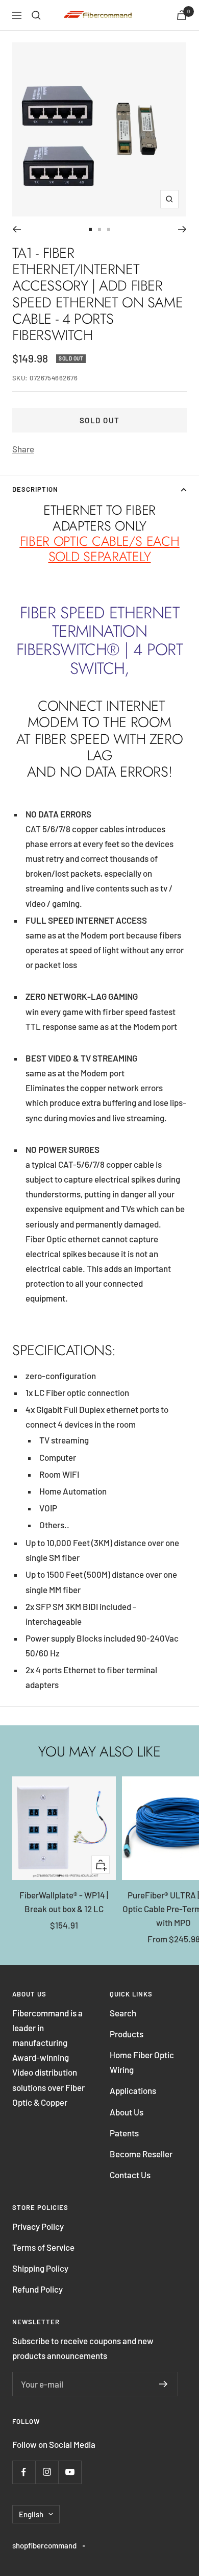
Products (127, 2034)
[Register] (164, 2384)
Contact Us (130, 2175)
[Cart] (182, 15)
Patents (124, 2133)
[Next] (182, 229)
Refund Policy (38, 2289)
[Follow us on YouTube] (70, 2472)
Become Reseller (141, 2154)
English (31, 2514)
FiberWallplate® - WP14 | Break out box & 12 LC (64, 1902)
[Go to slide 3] (109, 229)
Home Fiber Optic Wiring (142, 2062)
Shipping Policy (40, 2268)
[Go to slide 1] (90, 229)
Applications (133, 2090)
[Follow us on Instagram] (47, 2472)
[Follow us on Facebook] (24, 2472)
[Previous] (17, 229)
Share (23, 449)
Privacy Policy (38, 2226)
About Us (127, 2112)
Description (35, 489)
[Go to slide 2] (99, 229)
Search (123, 2013)
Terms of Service (43, 2247)
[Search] (36, 15)
